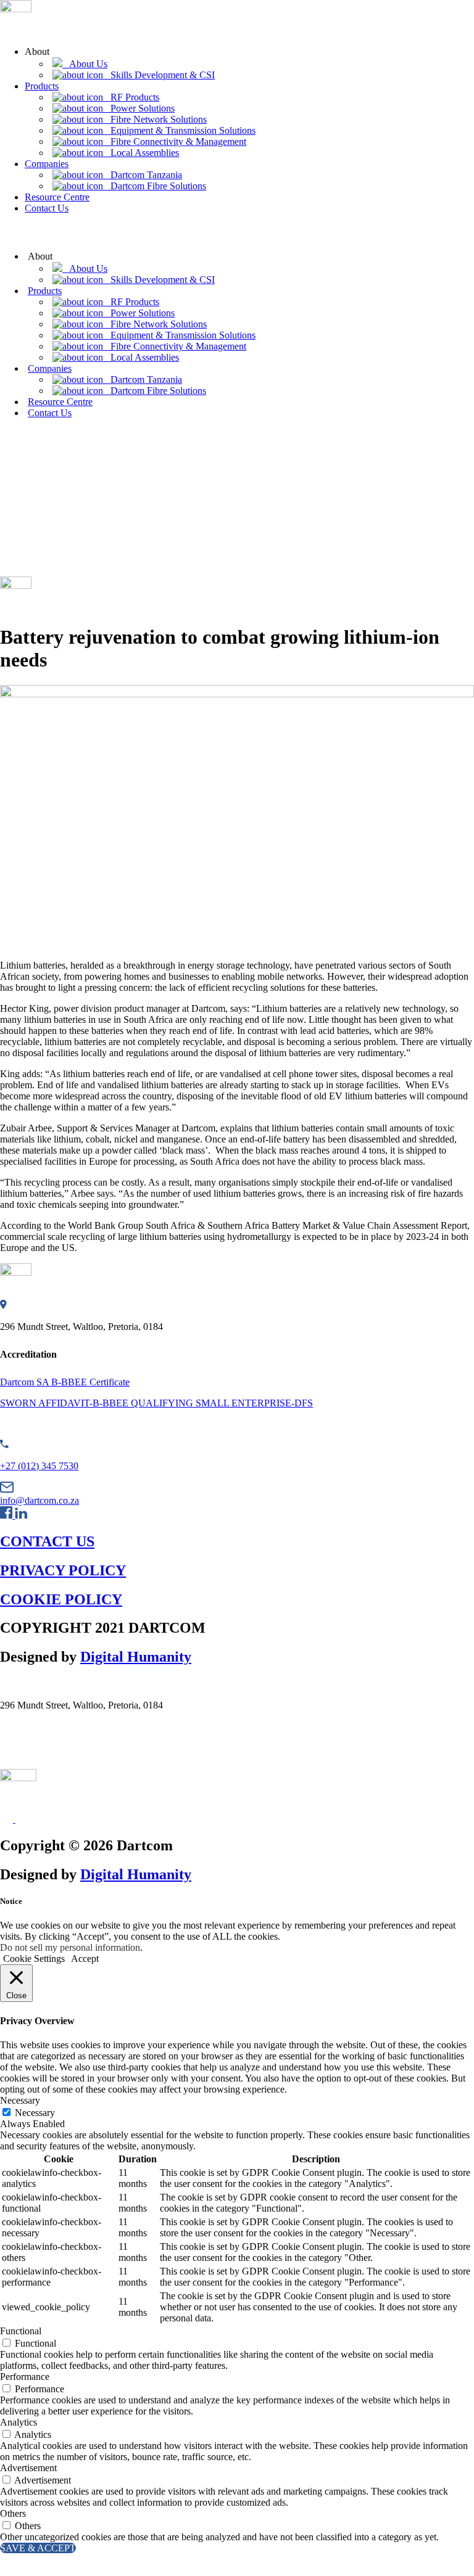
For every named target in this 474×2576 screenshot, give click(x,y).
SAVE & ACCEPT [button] (38, 2548)
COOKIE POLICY (61, 1599)
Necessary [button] (20, 2100)
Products (42, 86)
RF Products (131, 97)
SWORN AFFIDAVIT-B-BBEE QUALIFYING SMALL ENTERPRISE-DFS (156, 1403)
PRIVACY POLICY (63, 1570)
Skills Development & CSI (159, 75)
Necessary (35, 2113)
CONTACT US (47, 1541)
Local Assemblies (141, 153)
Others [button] (13, 2513)
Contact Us (47, 208)
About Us (85, 64)
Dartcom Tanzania (143, 175)
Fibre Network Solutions (155, 119)
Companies (47, 164)
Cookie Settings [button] (34, 1959)
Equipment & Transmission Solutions (179, 130)
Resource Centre (57, 197)
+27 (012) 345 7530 (39, 1466)
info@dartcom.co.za (39, 1500)
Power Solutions (139, 108)
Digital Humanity (136, 1657)
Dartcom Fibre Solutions (155, 186)
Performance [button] (25, 2377)
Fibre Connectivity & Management (175, 142)
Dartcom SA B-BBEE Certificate (65, 1382)
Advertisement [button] (28, 2468)
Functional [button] (21, 2331)
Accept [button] (85, 1959)
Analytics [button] (19, 2422)
